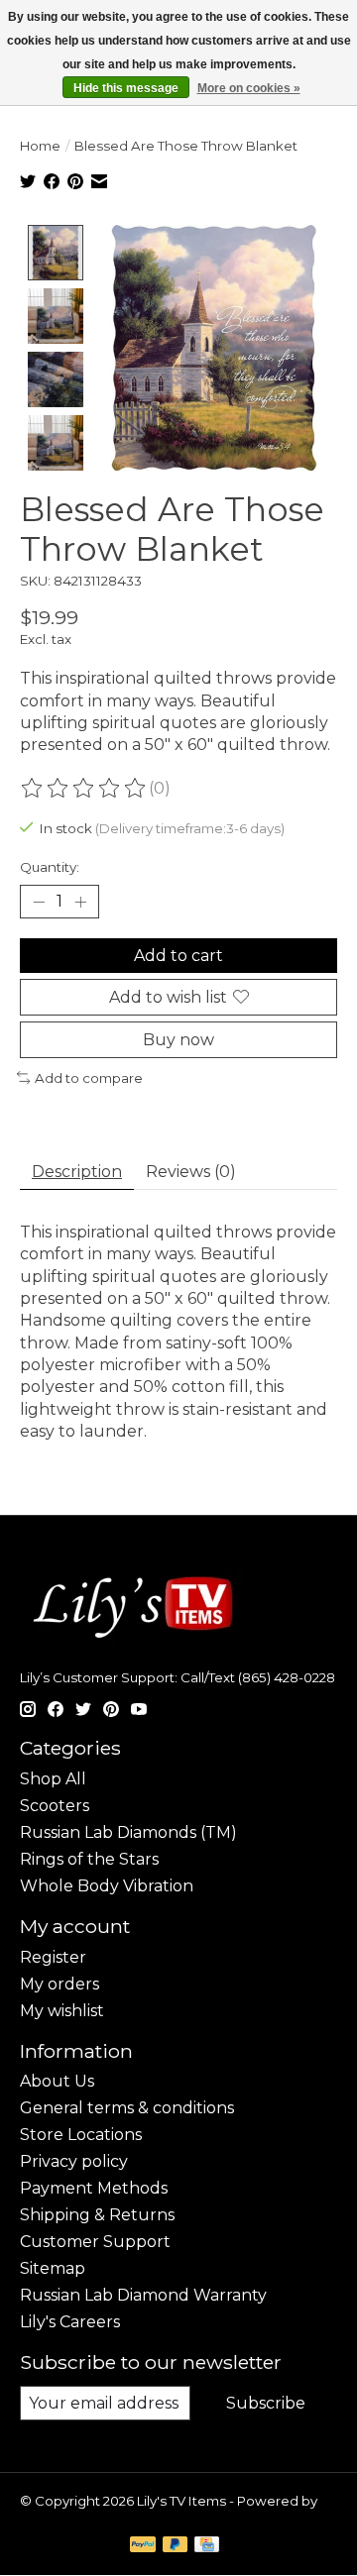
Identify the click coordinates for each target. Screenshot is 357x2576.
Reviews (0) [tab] (191, 1172)
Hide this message (126, 88)
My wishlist (62, 2011)
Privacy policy (74, 2161)
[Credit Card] (207, 2546)
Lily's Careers (70, 2322)
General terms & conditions (127, 2108)
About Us (57, 2081)
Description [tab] (77, 1172)
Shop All (53, 1779)
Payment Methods (94, 2188)
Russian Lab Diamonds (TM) (128, 1832)
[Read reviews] (84, 789)
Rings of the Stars (89, 1859)
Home (40, 146)
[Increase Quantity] (80, 902)
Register (53, 1957)
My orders (59, 1984)
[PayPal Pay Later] (176, 2546)
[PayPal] (143, 2546)
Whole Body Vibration (107, 1886)
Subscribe (266, 2403)
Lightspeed (58, 2517)
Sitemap (53, 2268)
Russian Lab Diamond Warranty (143, 2295)
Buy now (178, 1040)
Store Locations (81, 2135)
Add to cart (178, 956)
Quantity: (50, 867)
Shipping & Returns (97, 2215)
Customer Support (95, 2242)
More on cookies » (249, 88)
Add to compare (89, 1078)
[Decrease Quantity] (39, 902)
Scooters (55, 1806)
